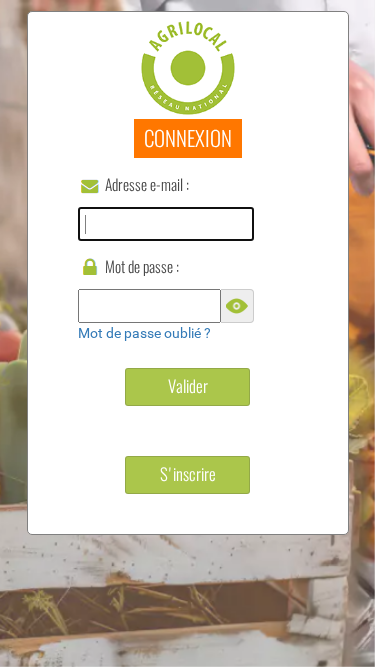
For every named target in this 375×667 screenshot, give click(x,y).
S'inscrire (188, 474)
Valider (188, 386)
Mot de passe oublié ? (144, 333)
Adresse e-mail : (147, 184)
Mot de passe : (142, 266)
